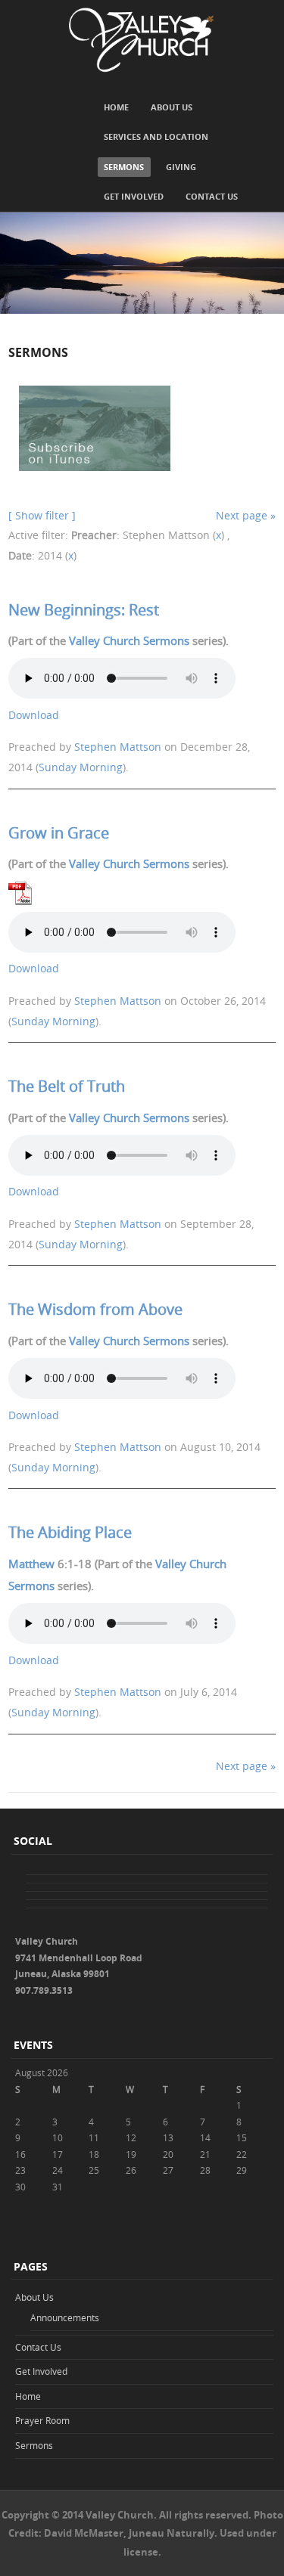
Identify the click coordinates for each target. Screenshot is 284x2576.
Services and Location (156, 136)
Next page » (246, 515)
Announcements (65, 2317)
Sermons (124, 167)
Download (34, 715)
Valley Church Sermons (129, 640)
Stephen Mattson (118, 747)
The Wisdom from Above (95, 1309)
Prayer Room (42, 2420)
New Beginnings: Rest (84, 610)
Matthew (31, 1564)
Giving (181, 167)
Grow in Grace (59, 833)
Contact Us (212, 196)
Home (116, 107)
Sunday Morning (81, 767)
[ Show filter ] (42, 515)
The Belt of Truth (67, 1086)
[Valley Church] (142, 40)
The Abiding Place (70, 1532)
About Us (172, 107)
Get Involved (134, 196)
